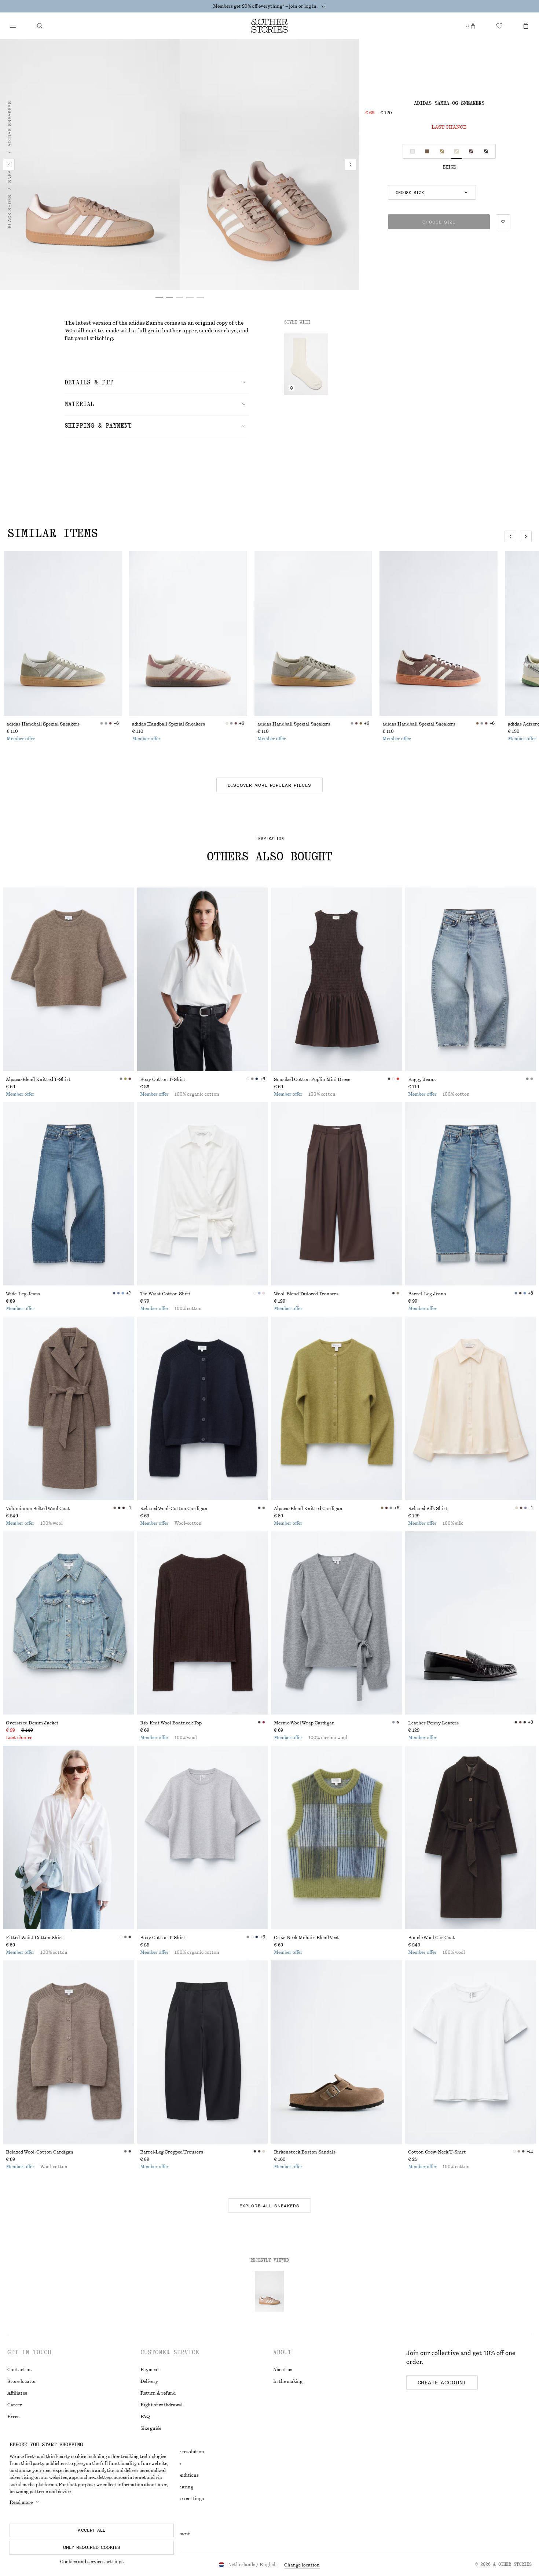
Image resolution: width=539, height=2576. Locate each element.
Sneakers (10, 171)
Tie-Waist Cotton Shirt (165, 1294)
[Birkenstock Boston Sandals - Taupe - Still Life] (337, 2052)
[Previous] (9, 165)
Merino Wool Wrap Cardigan (304, 1723)
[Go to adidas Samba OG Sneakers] (269, 2291)
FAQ (145, 2417)
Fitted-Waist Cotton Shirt (35, 1938)
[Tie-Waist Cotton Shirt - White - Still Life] (203, 1194)
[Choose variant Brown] (427, 151)
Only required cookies (92, 2547)
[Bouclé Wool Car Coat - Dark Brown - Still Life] (471, 1837)
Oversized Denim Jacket (32, 1723)
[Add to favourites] (503, 222)
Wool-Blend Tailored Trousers (306, 1294)
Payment (150, 2370)
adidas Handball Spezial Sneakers (43, 724)
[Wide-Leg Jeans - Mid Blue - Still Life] (69, 1194)
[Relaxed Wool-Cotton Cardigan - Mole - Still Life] (69, 2052)
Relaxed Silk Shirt (428, 1509)
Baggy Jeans (422, 1080)
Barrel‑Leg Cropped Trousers (172, 2152)
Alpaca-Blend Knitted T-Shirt (38, 1080)
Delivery (149, 2381)
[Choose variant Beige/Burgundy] (442, 151)
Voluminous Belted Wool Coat (38, 1509)
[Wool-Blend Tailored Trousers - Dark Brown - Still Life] (337, 1194)
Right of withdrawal (162, 2405)
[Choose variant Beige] (456, 151)
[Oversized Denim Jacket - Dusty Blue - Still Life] (69, 1623)
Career (15, 2405)
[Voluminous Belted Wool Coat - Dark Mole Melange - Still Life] (69, 1408)
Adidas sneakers (10, 124)
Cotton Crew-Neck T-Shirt (437, 2152)
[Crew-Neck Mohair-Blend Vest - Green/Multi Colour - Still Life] (337, 1837)
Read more (21, 2502)
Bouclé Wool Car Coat (432, 1938)
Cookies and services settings (92, 2562)
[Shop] (13, 26)
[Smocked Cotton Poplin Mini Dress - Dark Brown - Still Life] (337, 979)
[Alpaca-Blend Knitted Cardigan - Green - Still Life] (337, 1408)
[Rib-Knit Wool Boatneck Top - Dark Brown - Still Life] (203, 1623)
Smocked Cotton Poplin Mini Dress (312, 1080)
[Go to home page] (269, 26)
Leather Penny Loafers (433, 1723)
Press (13, 2417)
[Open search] (40, 26)
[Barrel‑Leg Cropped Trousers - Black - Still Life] (203, 2052)
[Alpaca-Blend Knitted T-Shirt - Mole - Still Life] (69, 979)
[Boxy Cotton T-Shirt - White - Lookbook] (203, 979)
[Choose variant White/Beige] (412, 151)
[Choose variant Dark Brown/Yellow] (471, 151)
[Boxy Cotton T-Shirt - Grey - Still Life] (203, 1837)
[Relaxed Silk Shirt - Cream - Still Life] (471, 1408)
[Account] (473, 26)
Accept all (92, 2530)
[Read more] (323, 6)
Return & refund (158, 2393)
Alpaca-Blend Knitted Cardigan (308, 1509)
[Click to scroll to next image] (526, 536)
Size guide (151, 2428)
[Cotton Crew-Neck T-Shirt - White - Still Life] (471, 2052)
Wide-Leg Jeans (23, 1294)
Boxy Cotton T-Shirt (163, 1080)
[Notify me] (291, 388)
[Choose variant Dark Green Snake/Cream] (486, 151)
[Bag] (526, 26)
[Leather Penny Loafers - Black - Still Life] (471, 1623)
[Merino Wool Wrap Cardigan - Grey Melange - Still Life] (337, 1623)
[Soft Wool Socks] (306, 364)
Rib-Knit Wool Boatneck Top (171, 1723)
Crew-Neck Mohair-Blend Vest (307, 1938)
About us (283, 2370)
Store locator (22, 2381)
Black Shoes (10, 212)
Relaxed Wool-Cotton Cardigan (174, 1509)
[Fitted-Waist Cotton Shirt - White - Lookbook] (69, 1837)
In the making (288, 2381)
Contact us (19, 2370)
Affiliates (17, 2393)
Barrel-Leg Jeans (427, 1294)
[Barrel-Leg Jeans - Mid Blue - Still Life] (471, 1194)
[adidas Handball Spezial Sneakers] (63, 634)
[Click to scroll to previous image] (510, 536)
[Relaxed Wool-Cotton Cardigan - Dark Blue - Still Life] (203, 1408)
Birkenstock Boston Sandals (305, 2152)
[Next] (351, 165)
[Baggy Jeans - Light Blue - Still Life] (471, 979)
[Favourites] (499, 26)
